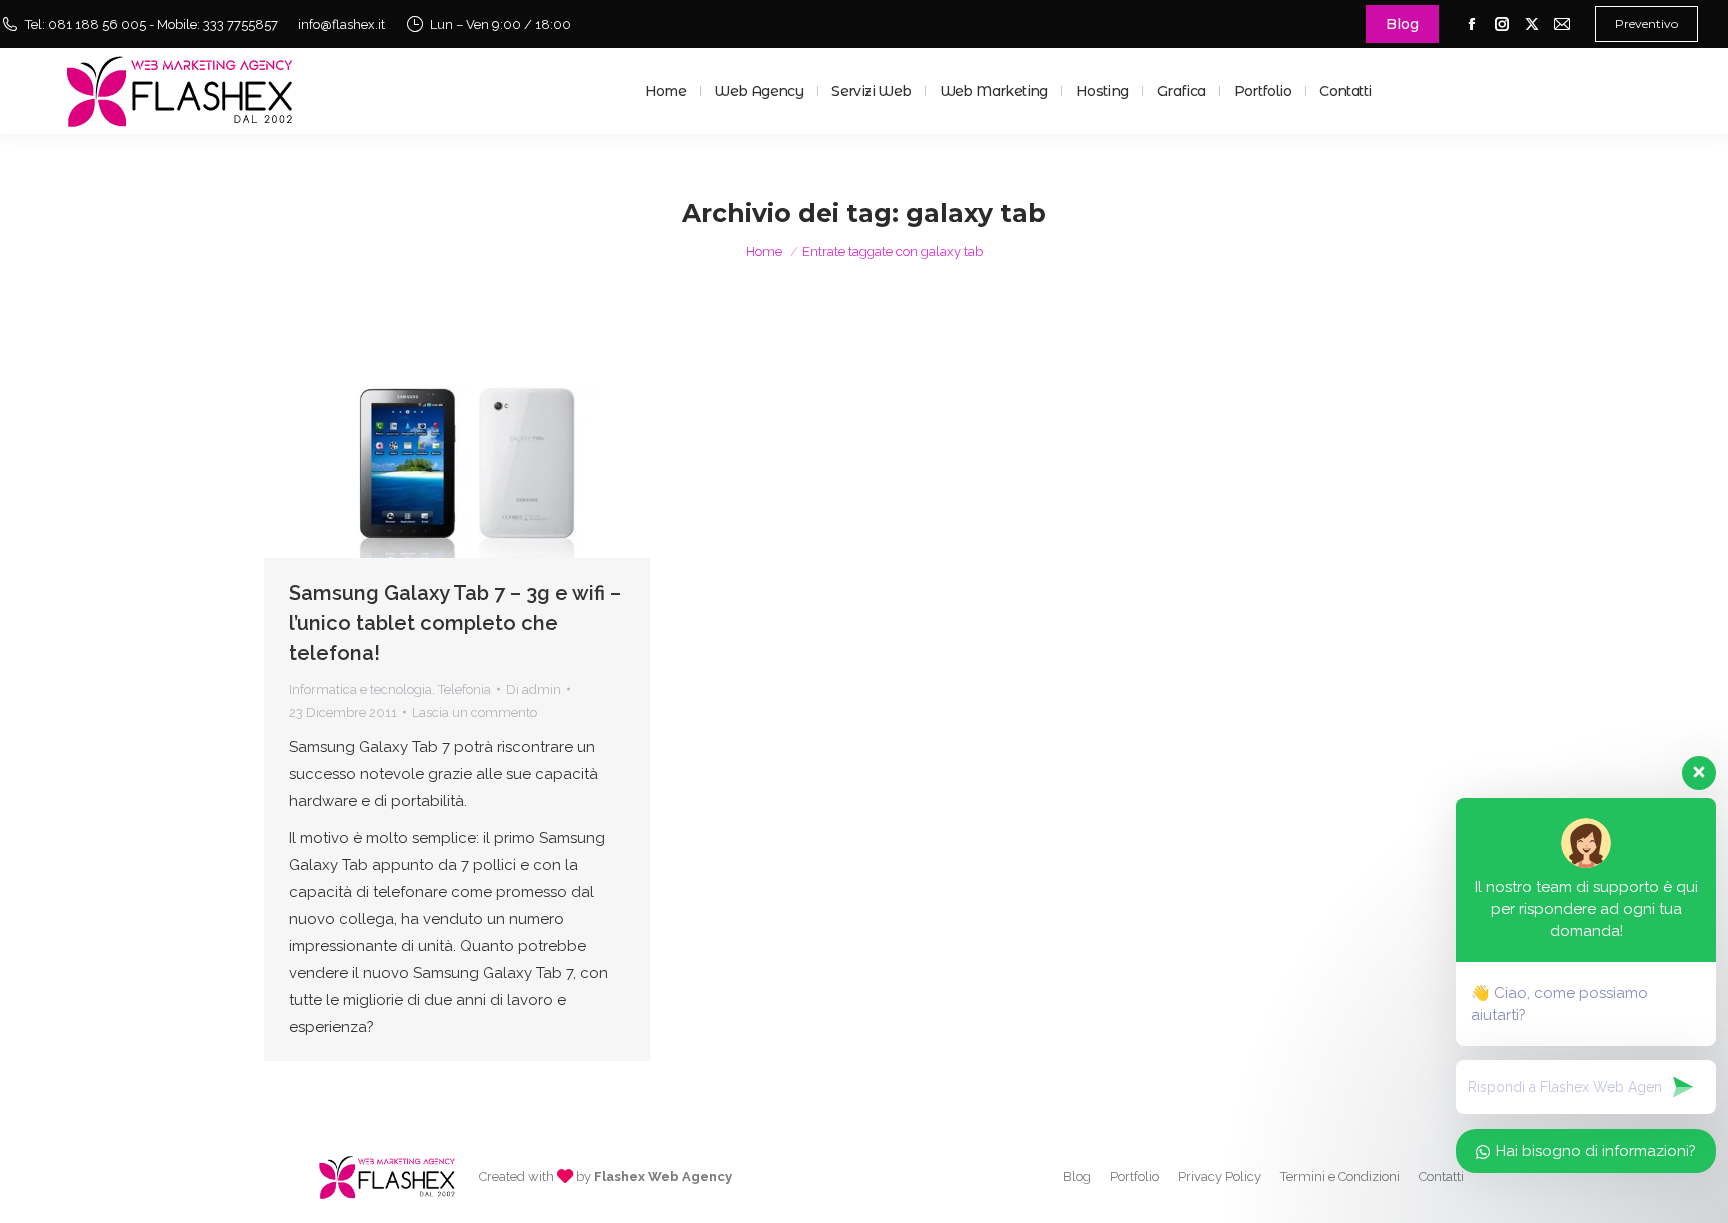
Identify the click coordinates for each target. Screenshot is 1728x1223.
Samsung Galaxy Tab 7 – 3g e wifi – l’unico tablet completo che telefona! (455, 623)
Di (533, 689)
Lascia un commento (474, 712)
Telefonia (464, 689)
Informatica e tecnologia (360, 689)
